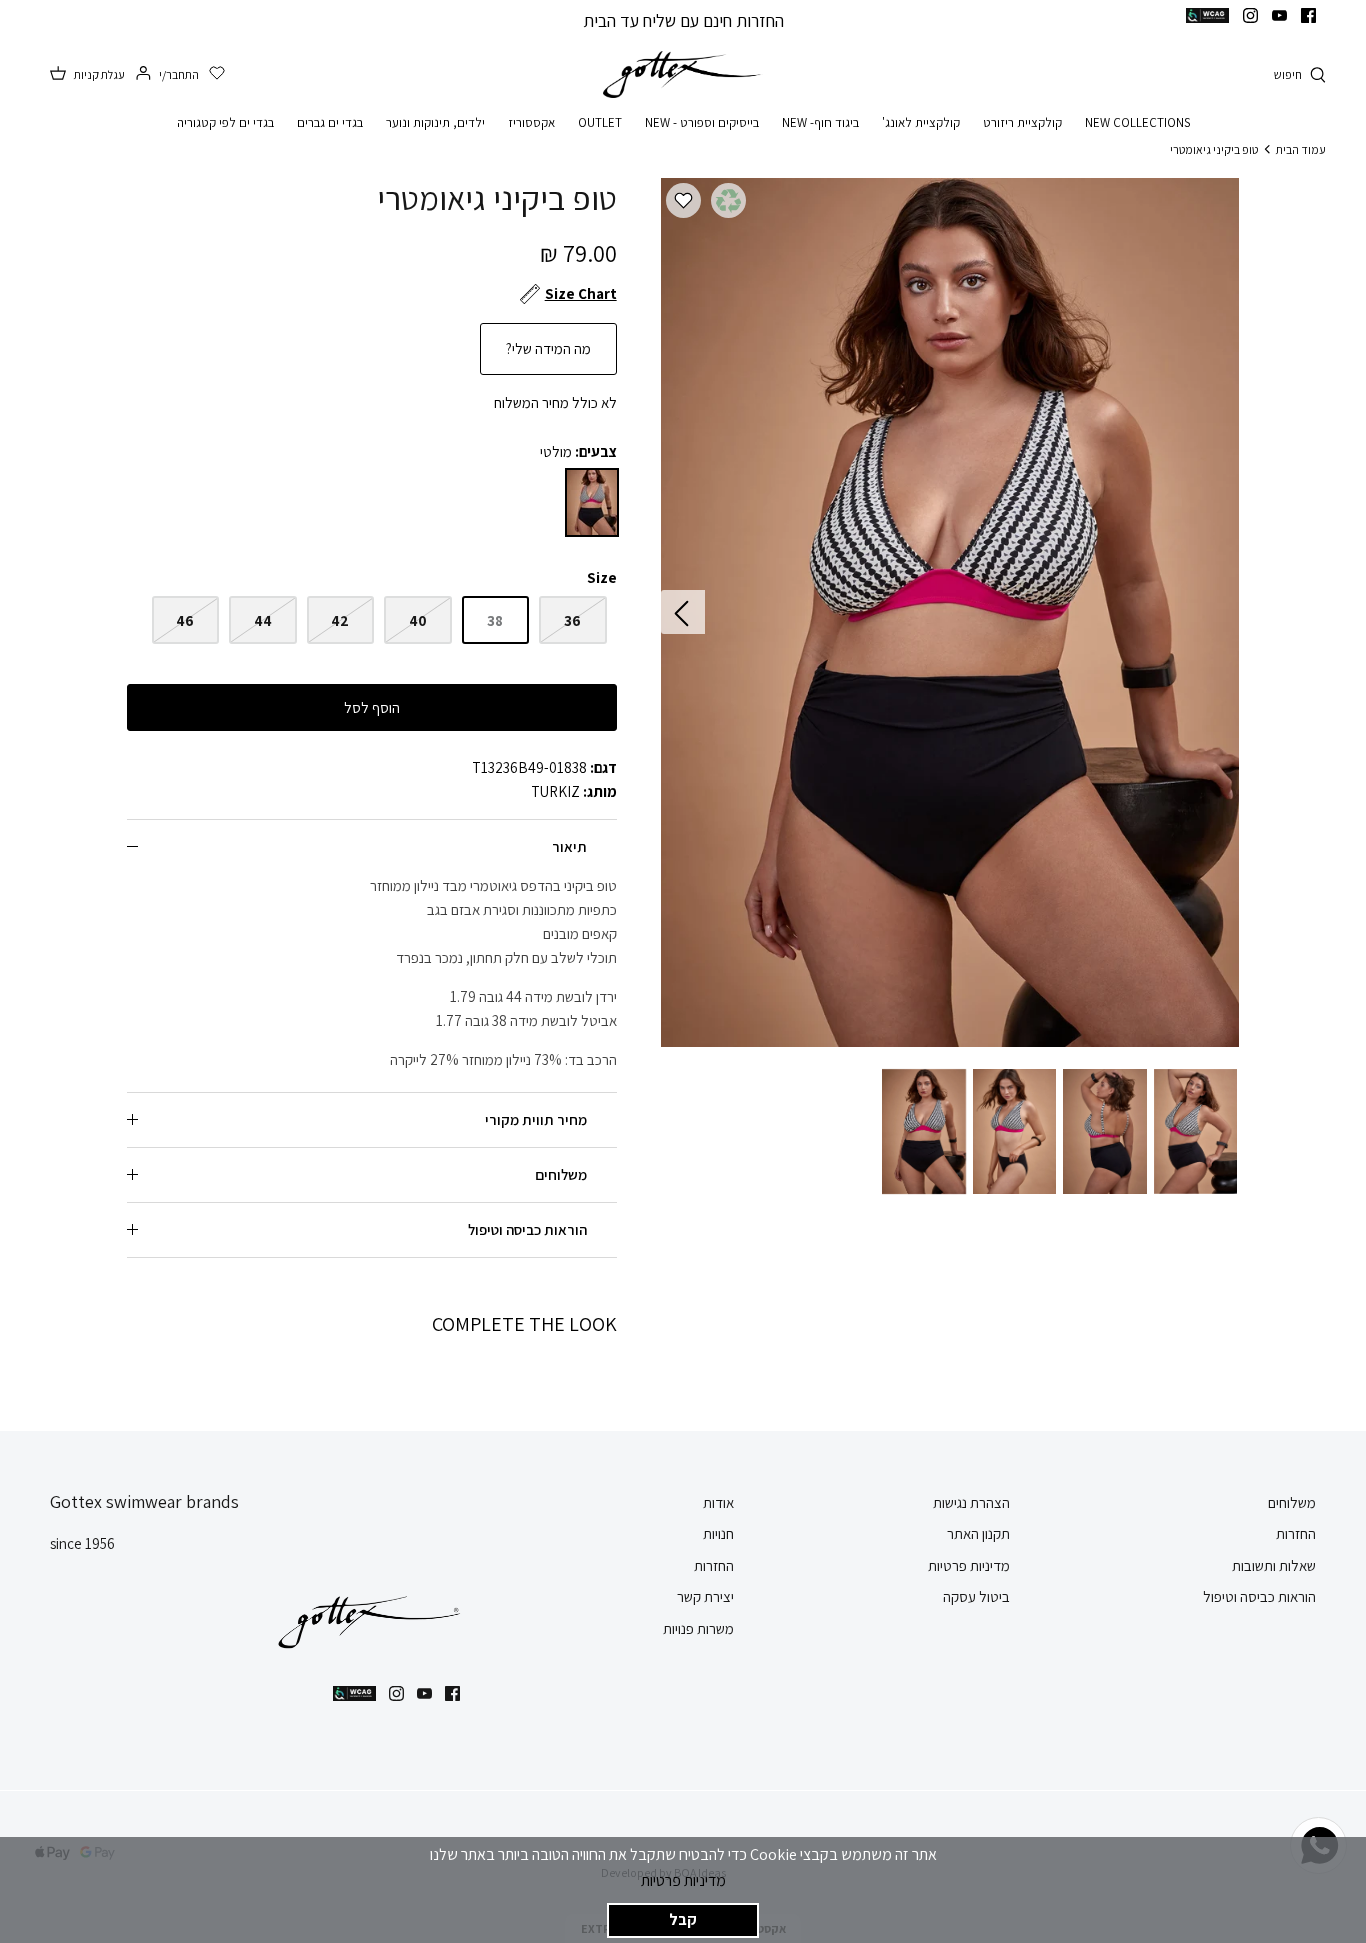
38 (495, 620)
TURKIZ (555, 791)
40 (418, 620)
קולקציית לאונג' (921, 122)
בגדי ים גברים (330, 122)
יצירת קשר (705, 1596)
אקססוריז (531, 122)
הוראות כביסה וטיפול (527, 1229)
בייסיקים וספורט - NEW (702, 122)
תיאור (569, 846)
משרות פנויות (698, 1628)
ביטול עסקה (976, 1596)
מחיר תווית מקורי (536, 1119)
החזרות (1296, 1533)
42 (340, 620)
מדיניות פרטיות (683, 1880)
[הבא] (683, 612)
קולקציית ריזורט (1022, 122)
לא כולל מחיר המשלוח (555, 402)
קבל (683, 1919)
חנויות (718, 1533)
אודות (718, 1502)
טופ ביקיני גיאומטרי (1214, 148)
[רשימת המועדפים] (217, 74)
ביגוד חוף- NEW (820, 122)
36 (572, 620)
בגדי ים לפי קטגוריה (225, 122)
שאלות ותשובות (1274, 1565)
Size (602, 577)
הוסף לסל (372, 707)
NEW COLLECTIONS (1137, 122)
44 (263, 620)
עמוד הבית (1301, 148)
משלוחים (561, 1174)
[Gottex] (683, 74)
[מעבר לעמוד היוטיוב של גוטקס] (1279, 15)
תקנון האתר (978, 1533)
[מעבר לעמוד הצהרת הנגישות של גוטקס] (1207, 15)
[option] (949, 612)
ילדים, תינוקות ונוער (435, 122)
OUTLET (600, 122)
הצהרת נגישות (971, 1502)
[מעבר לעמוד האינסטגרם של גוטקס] (1250, 15)
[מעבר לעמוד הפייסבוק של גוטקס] (1308, 15)
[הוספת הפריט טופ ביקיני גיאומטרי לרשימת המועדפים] (683, 200)
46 (185, 620)
